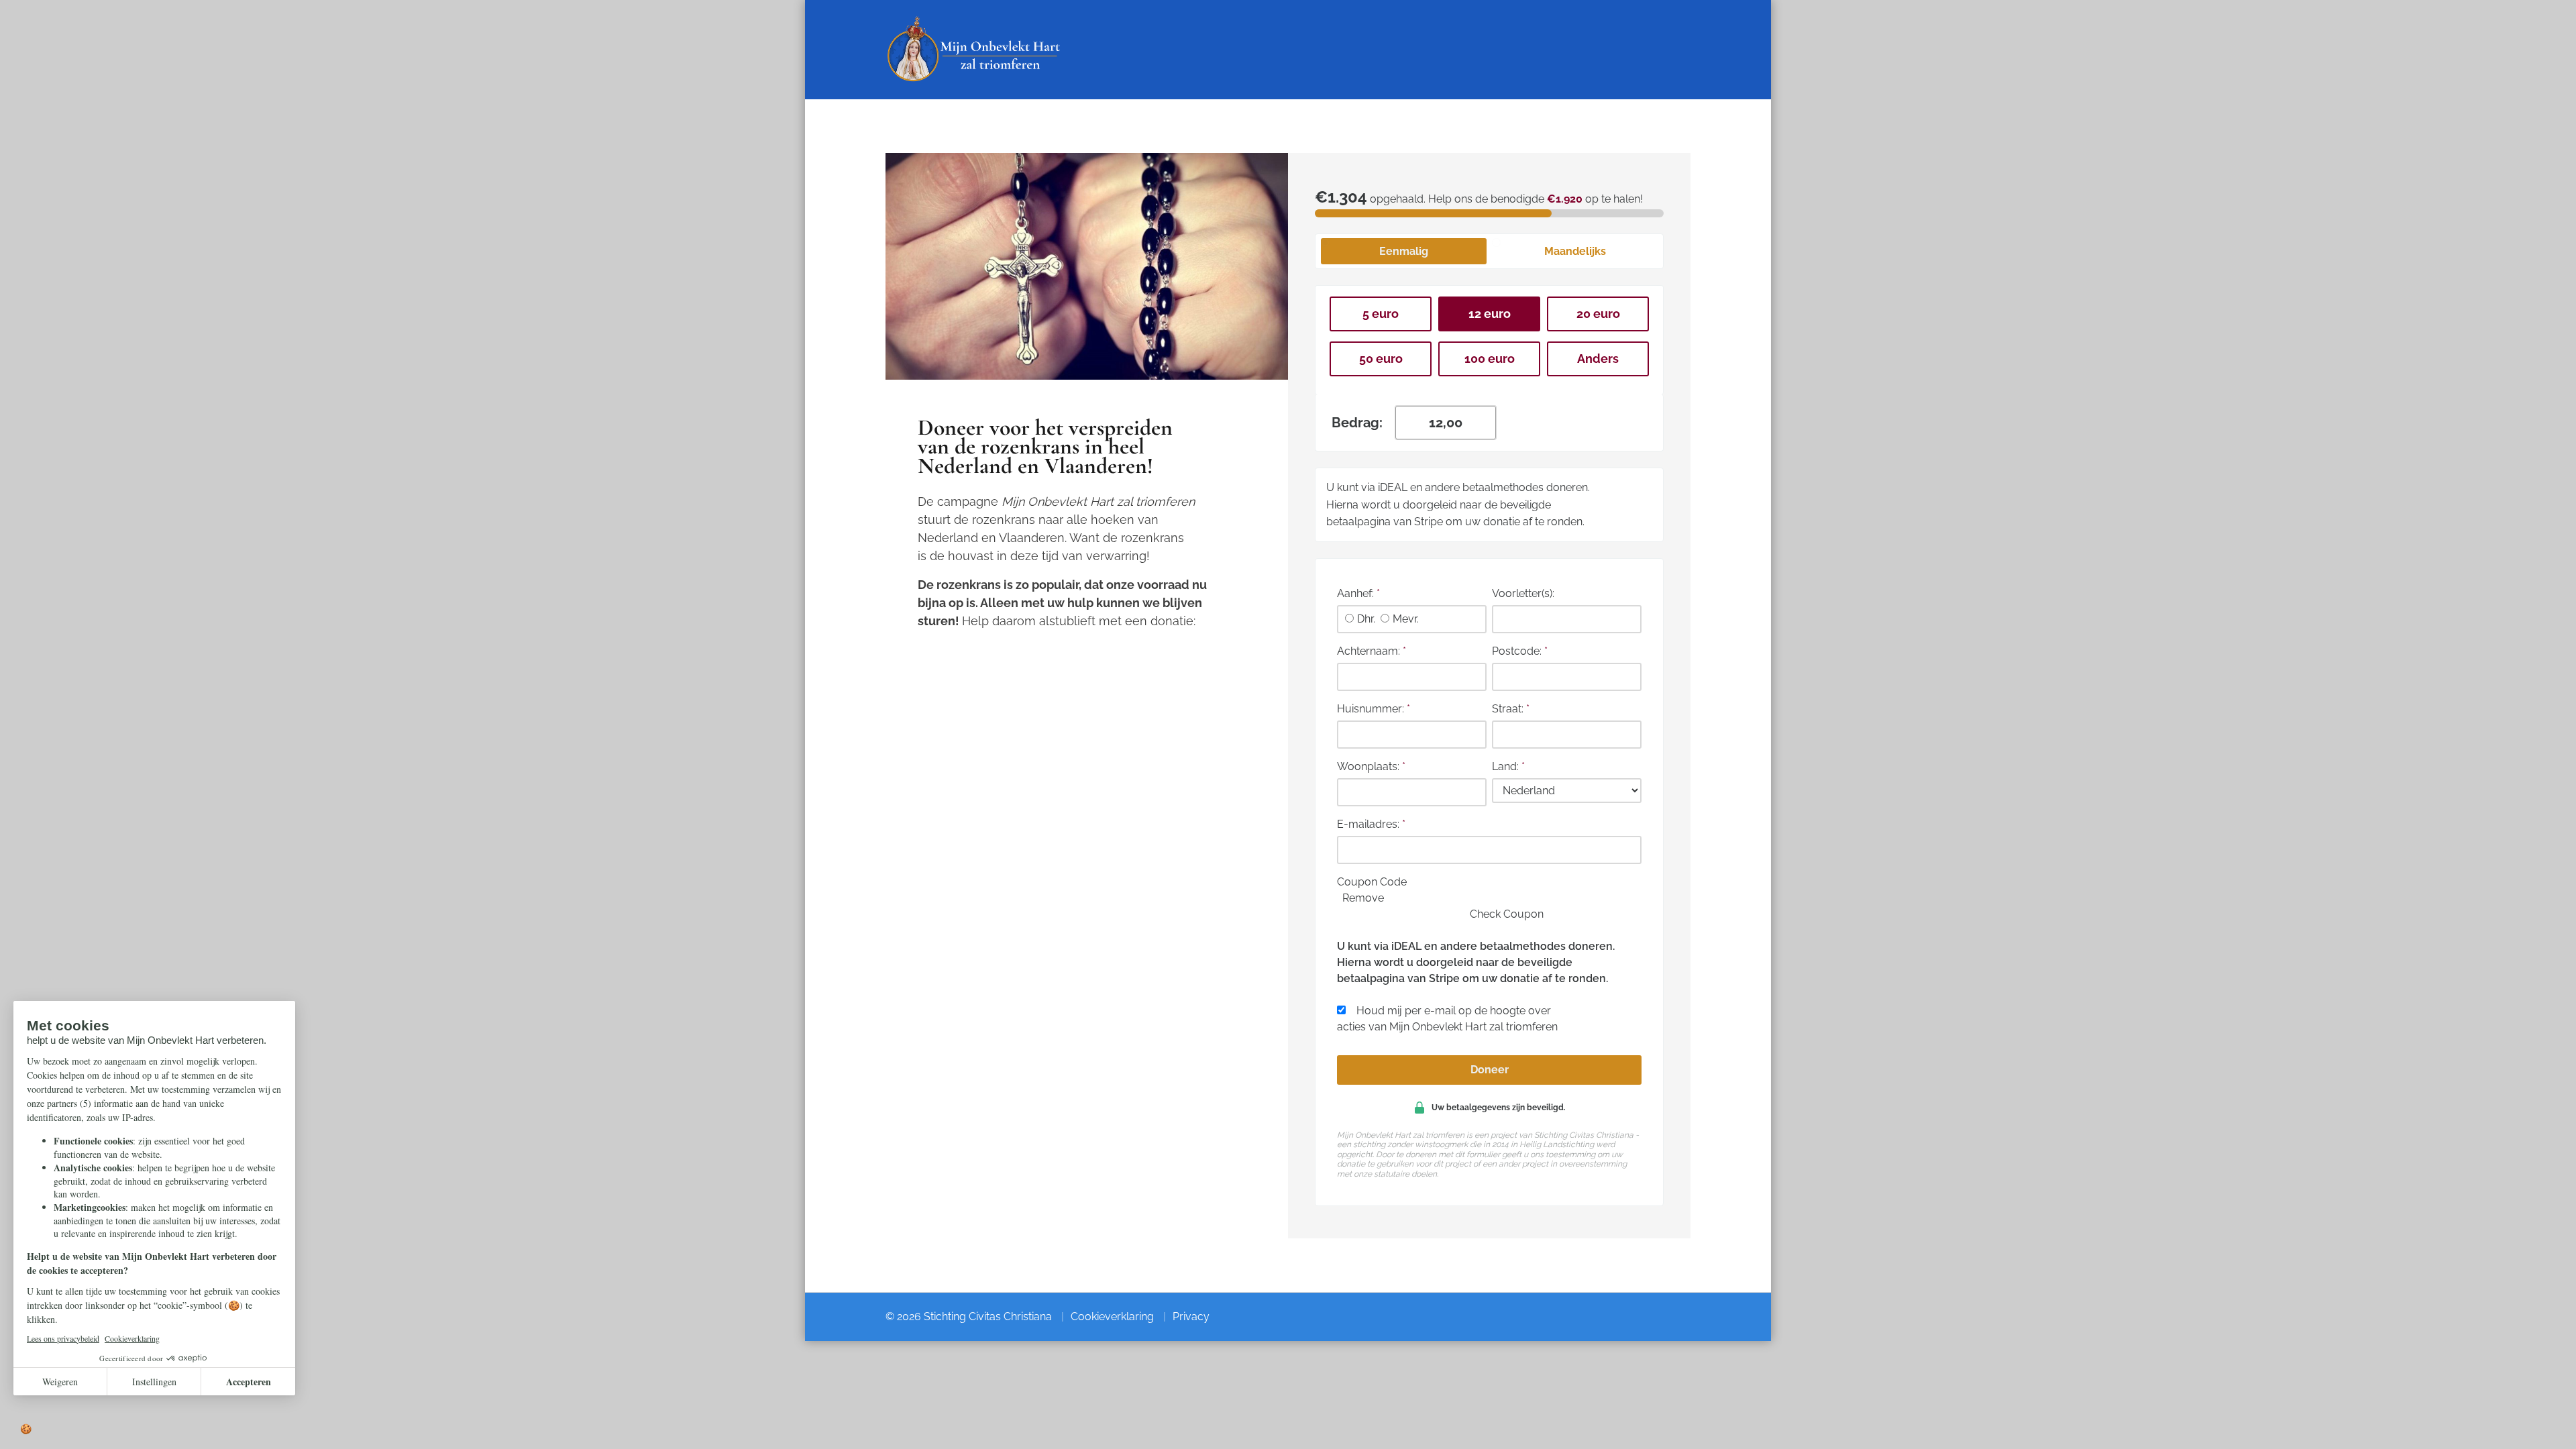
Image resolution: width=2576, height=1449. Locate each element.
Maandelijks (1575, 251)
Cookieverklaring (1112, 1317)
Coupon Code (1372, 882)
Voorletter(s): (1523, 593)
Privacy (1191, 1317)
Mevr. (1406, 619)
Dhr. (1366, 619)
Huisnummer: (1374, 709)
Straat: (1511, 709)
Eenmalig (1404, 251)
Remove (1363, 898)
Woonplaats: (1371, 766)
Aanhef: (1358, 593)
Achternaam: (1372, 651)
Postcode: (1520, 651)
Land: (1508, 766)
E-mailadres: (1371, 824)
